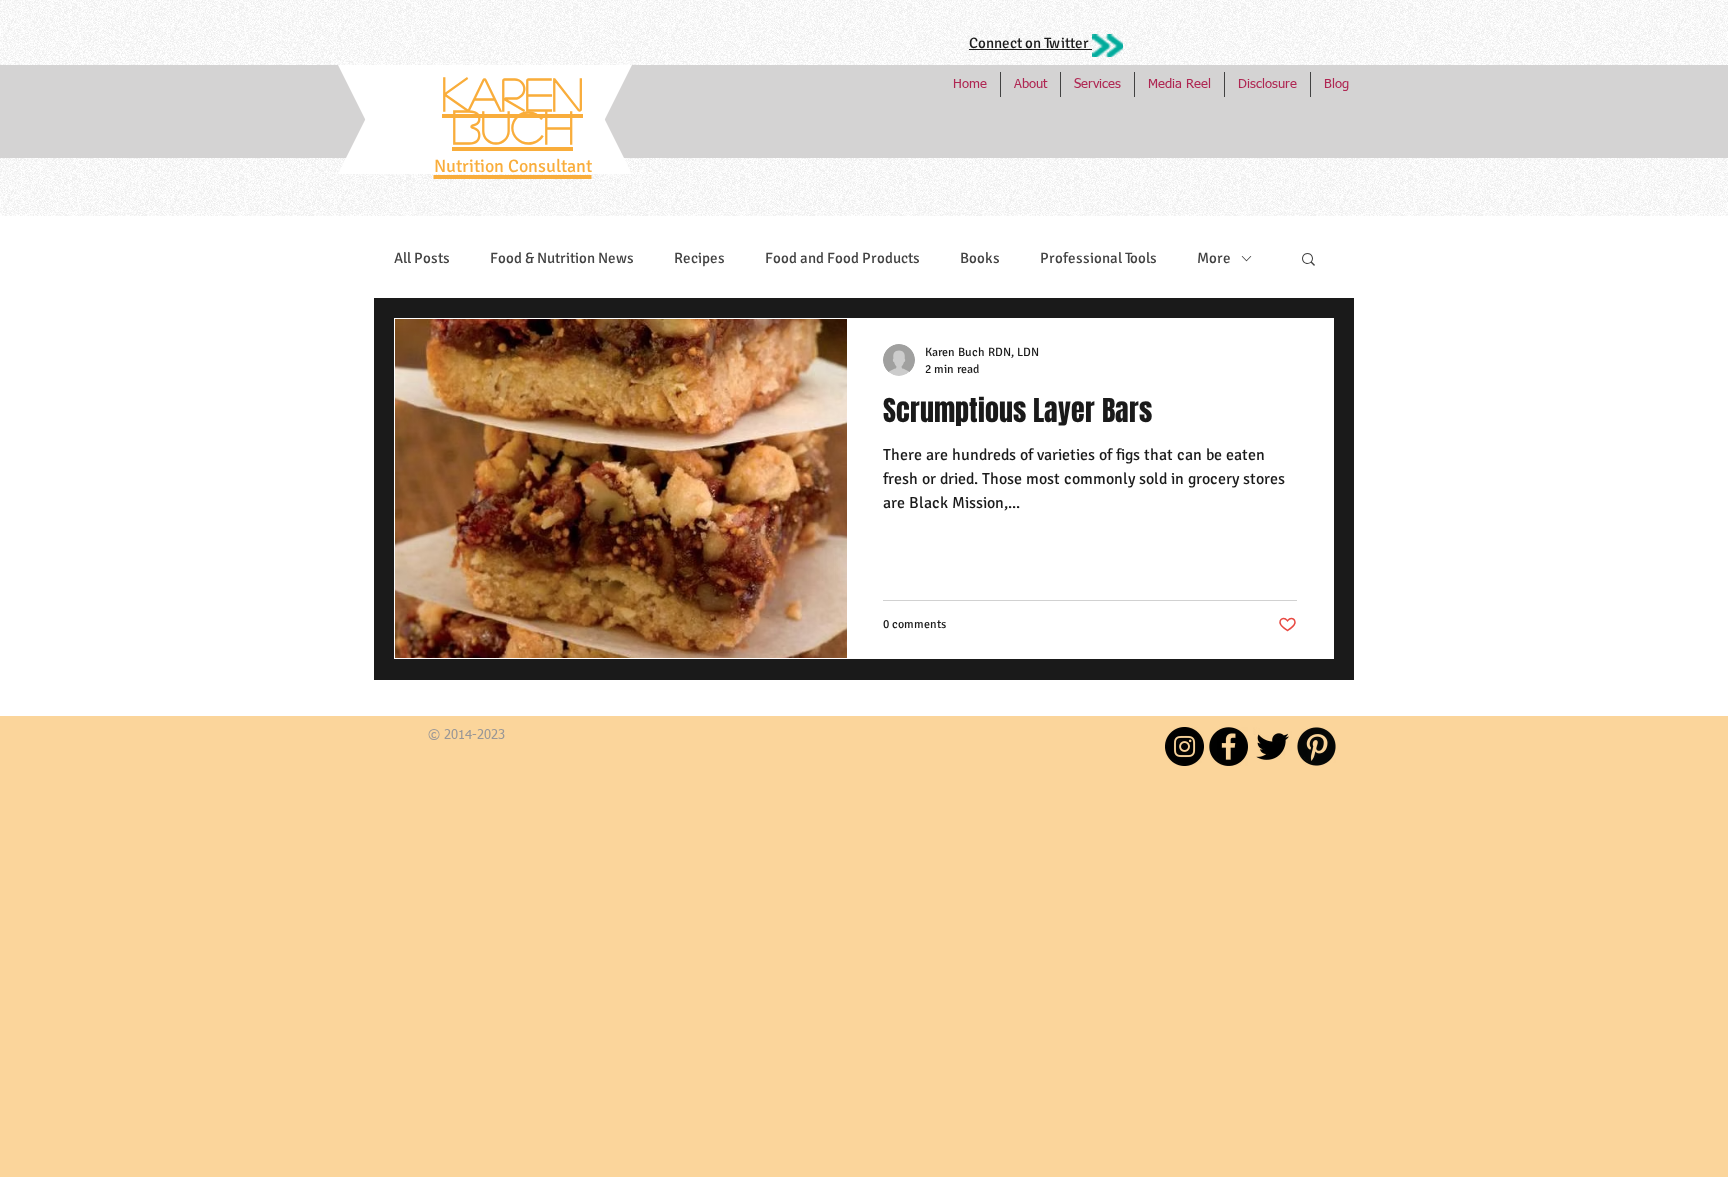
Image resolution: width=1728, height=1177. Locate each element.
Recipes (699, 258)
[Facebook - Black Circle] (1228, 746)
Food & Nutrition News (562, 258)
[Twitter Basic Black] (1272, 746)
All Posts (422, 258)
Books (980, 258)
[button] (1308, 260)
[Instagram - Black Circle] (1184, 746)
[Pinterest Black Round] (1316, 746)
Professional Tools (1098, 258)
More (1214, 258)
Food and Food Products (842, 258)
